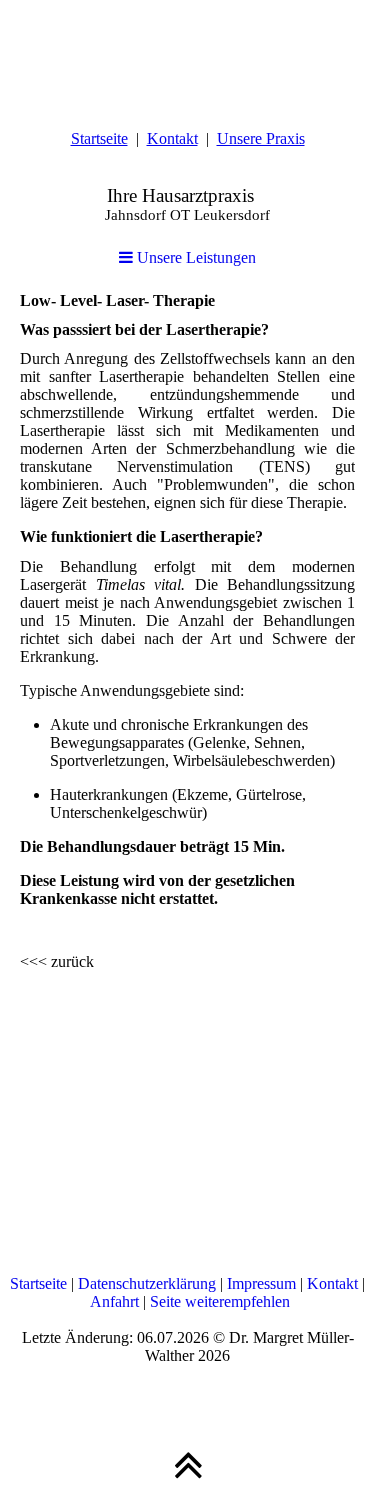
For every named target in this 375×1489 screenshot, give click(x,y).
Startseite (99, 138)
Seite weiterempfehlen (220, 1301)
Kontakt (172, 138)
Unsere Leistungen (194, 257)
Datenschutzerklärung (147, 1283)
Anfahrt (114, 1301)
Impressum (261, 1283)
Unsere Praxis (261, 138)
